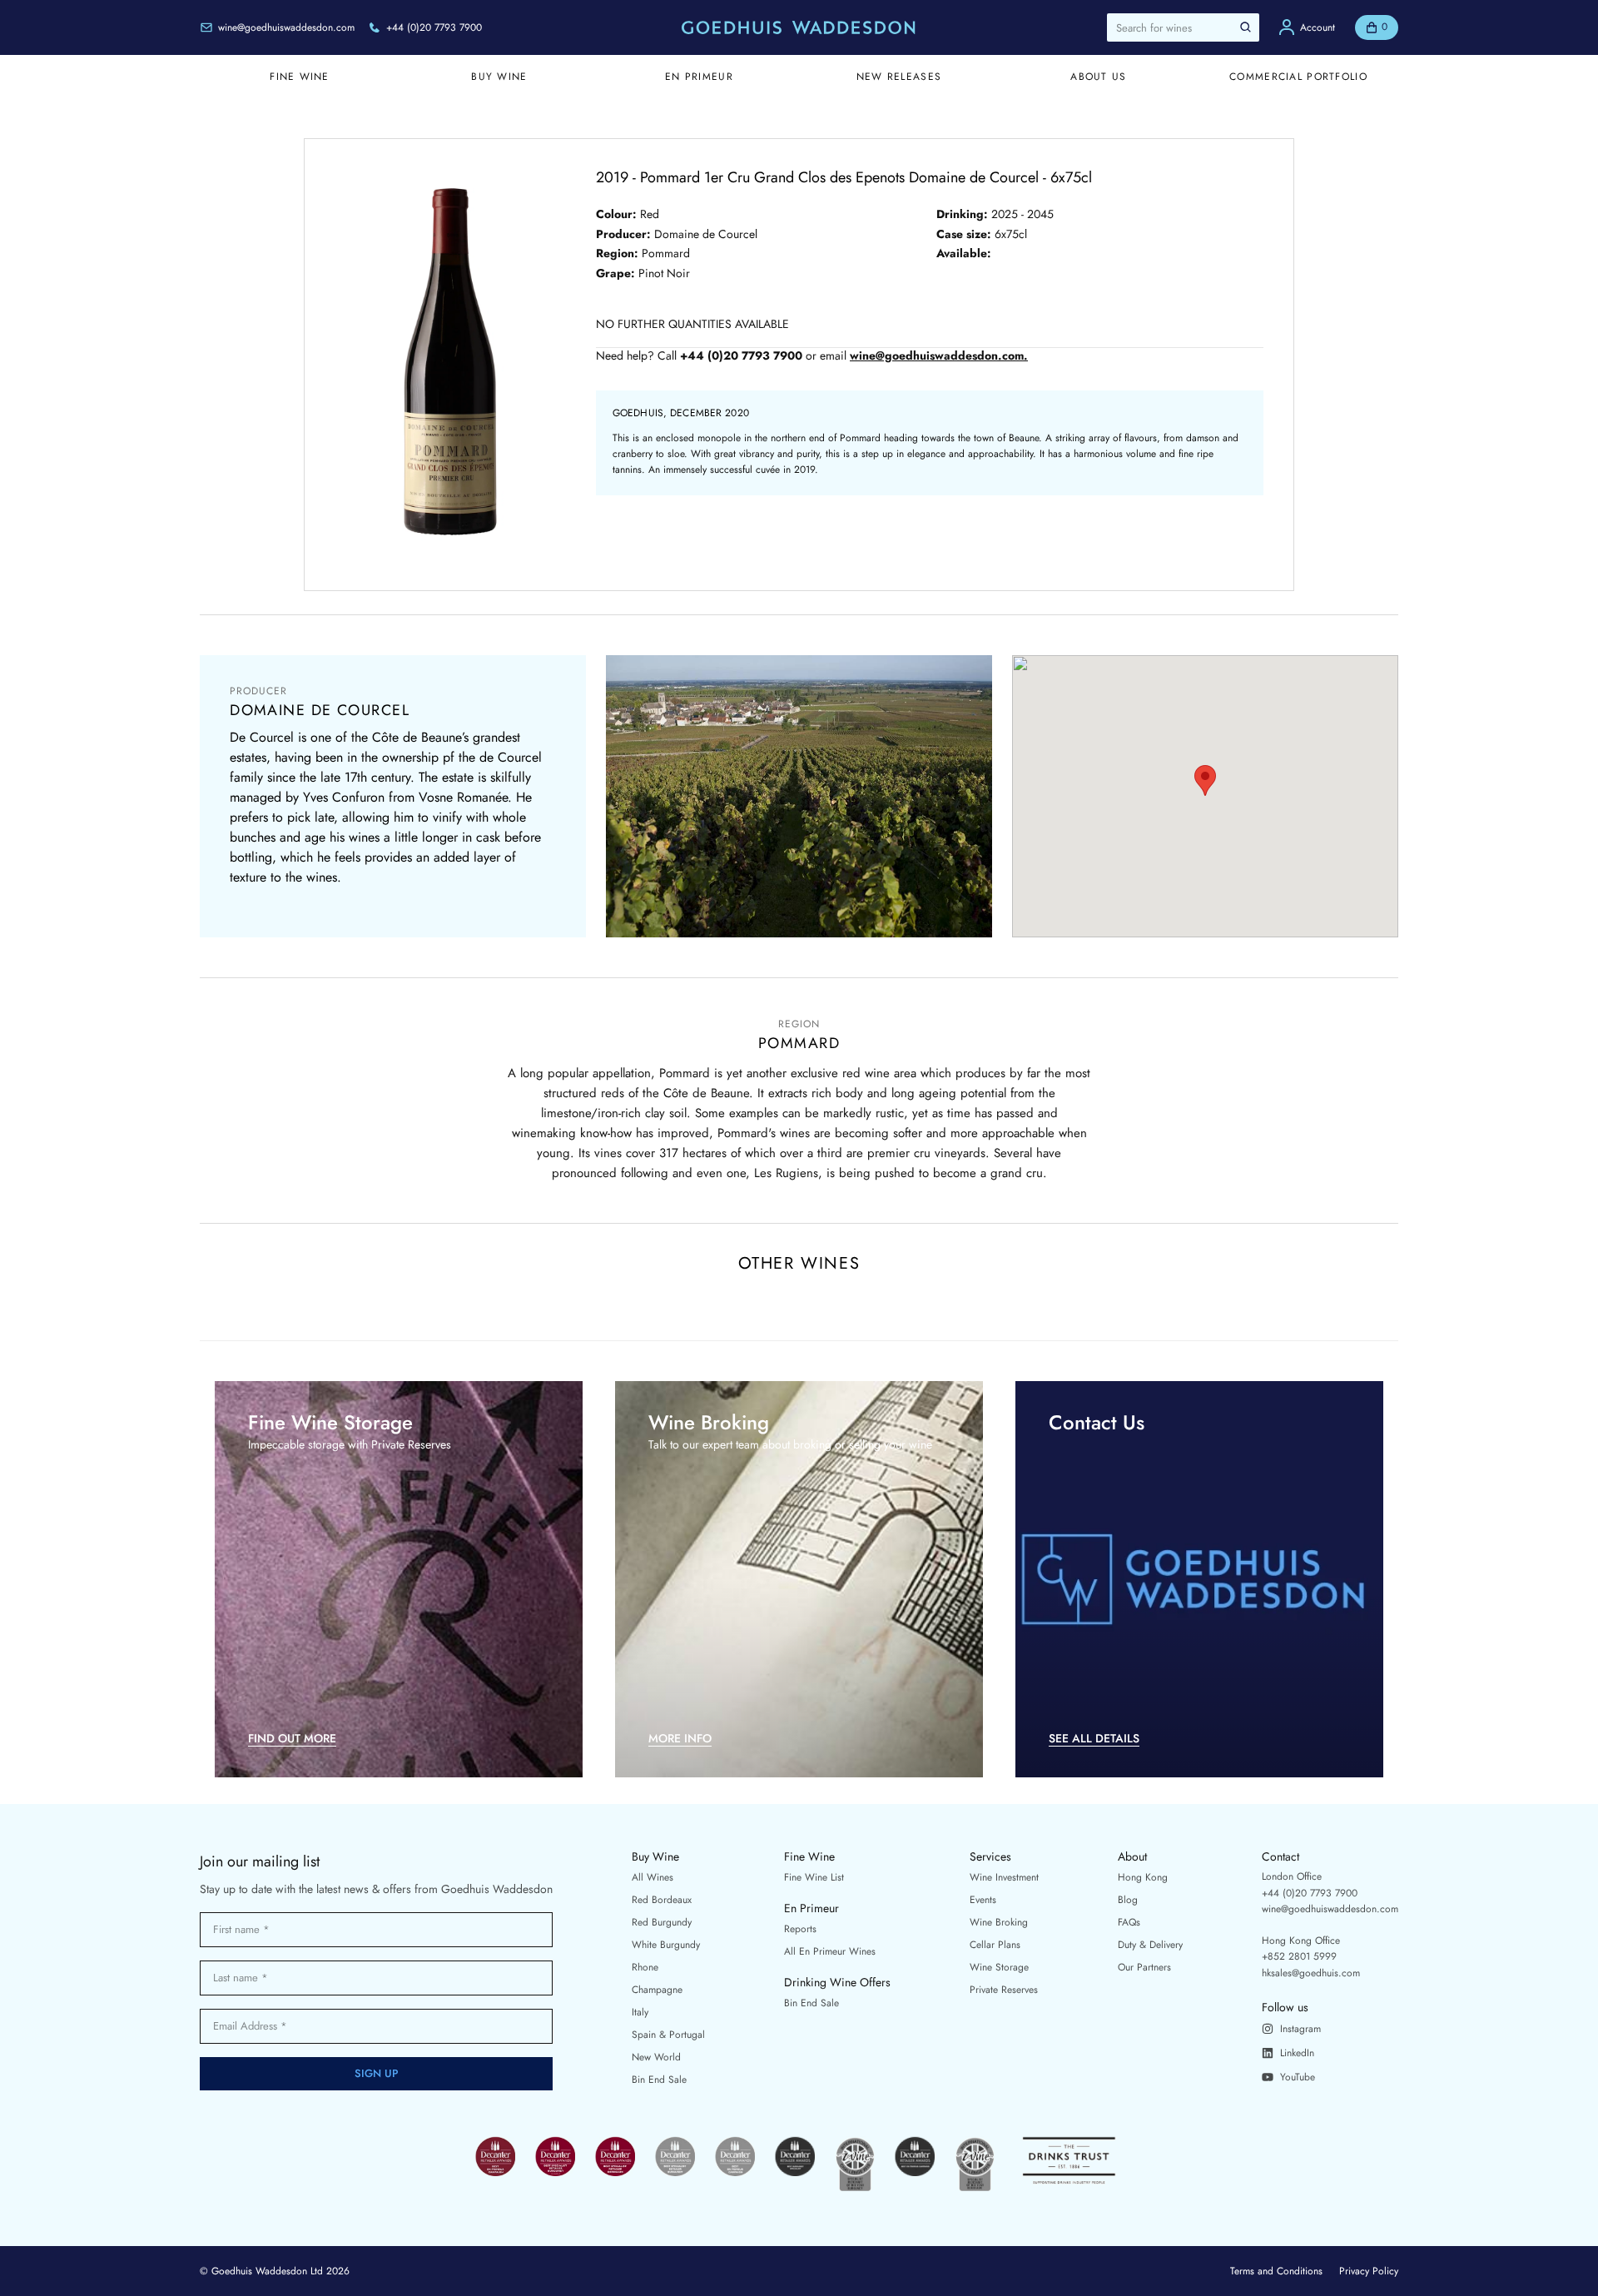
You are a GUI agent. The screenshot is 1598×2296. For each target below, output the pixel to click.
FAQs (1129, 1922)
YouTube (1298, 2077)
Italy (640, 2012)
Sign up (377, 2073)
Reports (800, 1929)
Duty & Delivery (1150, 1945)
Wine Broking (999, 1922)
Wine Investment (1004, 1877)
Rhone (645, 1967)
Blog (1128, 1900)
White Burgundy (666, 1945)
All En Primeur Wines (830, 1951)
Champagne (657, 1990)
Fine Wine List (814, 1877)
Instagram (1300, 2029)
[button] (1205, 780)
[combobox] (1183, 27)
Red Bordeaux (662, 1900)
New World (656, 2057)
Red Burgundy (662, 1922)
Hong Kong (1143, 1877)
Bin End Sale (659, 2080)
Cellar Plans (995, 1945)
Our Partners (1144, 1967)
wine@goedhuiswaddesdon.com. (939, 356)
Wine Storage (999, 1967)
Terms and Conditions (1276, 2271)
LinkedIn (1297, 2053)
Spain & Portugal (668, 2035)
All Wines (653, 1877)
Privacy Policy (1369, 2271)
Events (983, 1900)
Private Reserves (1004, 1990)
